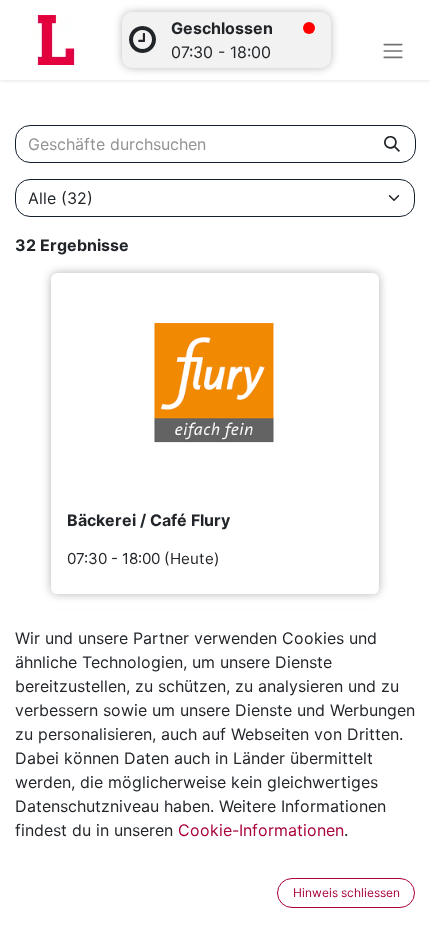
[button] (264, 893)
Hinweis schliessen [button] (346, 892)
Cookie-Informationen (261, 830)
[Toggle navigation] (393, 50)
